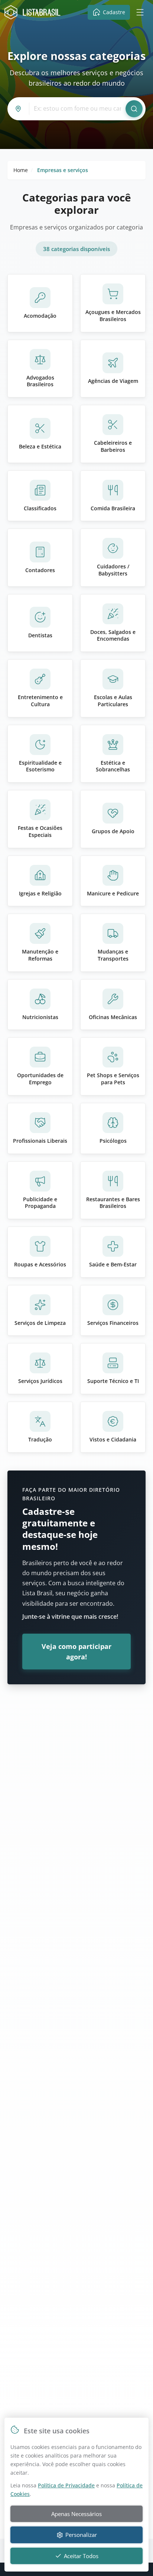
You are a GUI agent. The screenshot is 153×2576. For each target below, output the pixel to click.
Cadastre (114, 12)
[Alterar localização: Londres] (20, 109)
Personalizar (81, 2535)
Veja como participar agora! (76, 1652)
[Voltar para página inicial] (34, 12)
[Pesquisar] (134, 109)
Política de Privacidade (66, 2485)
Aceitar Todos (81, 2556)
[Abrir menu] (140, 12)
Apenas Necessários (76, 2514)
